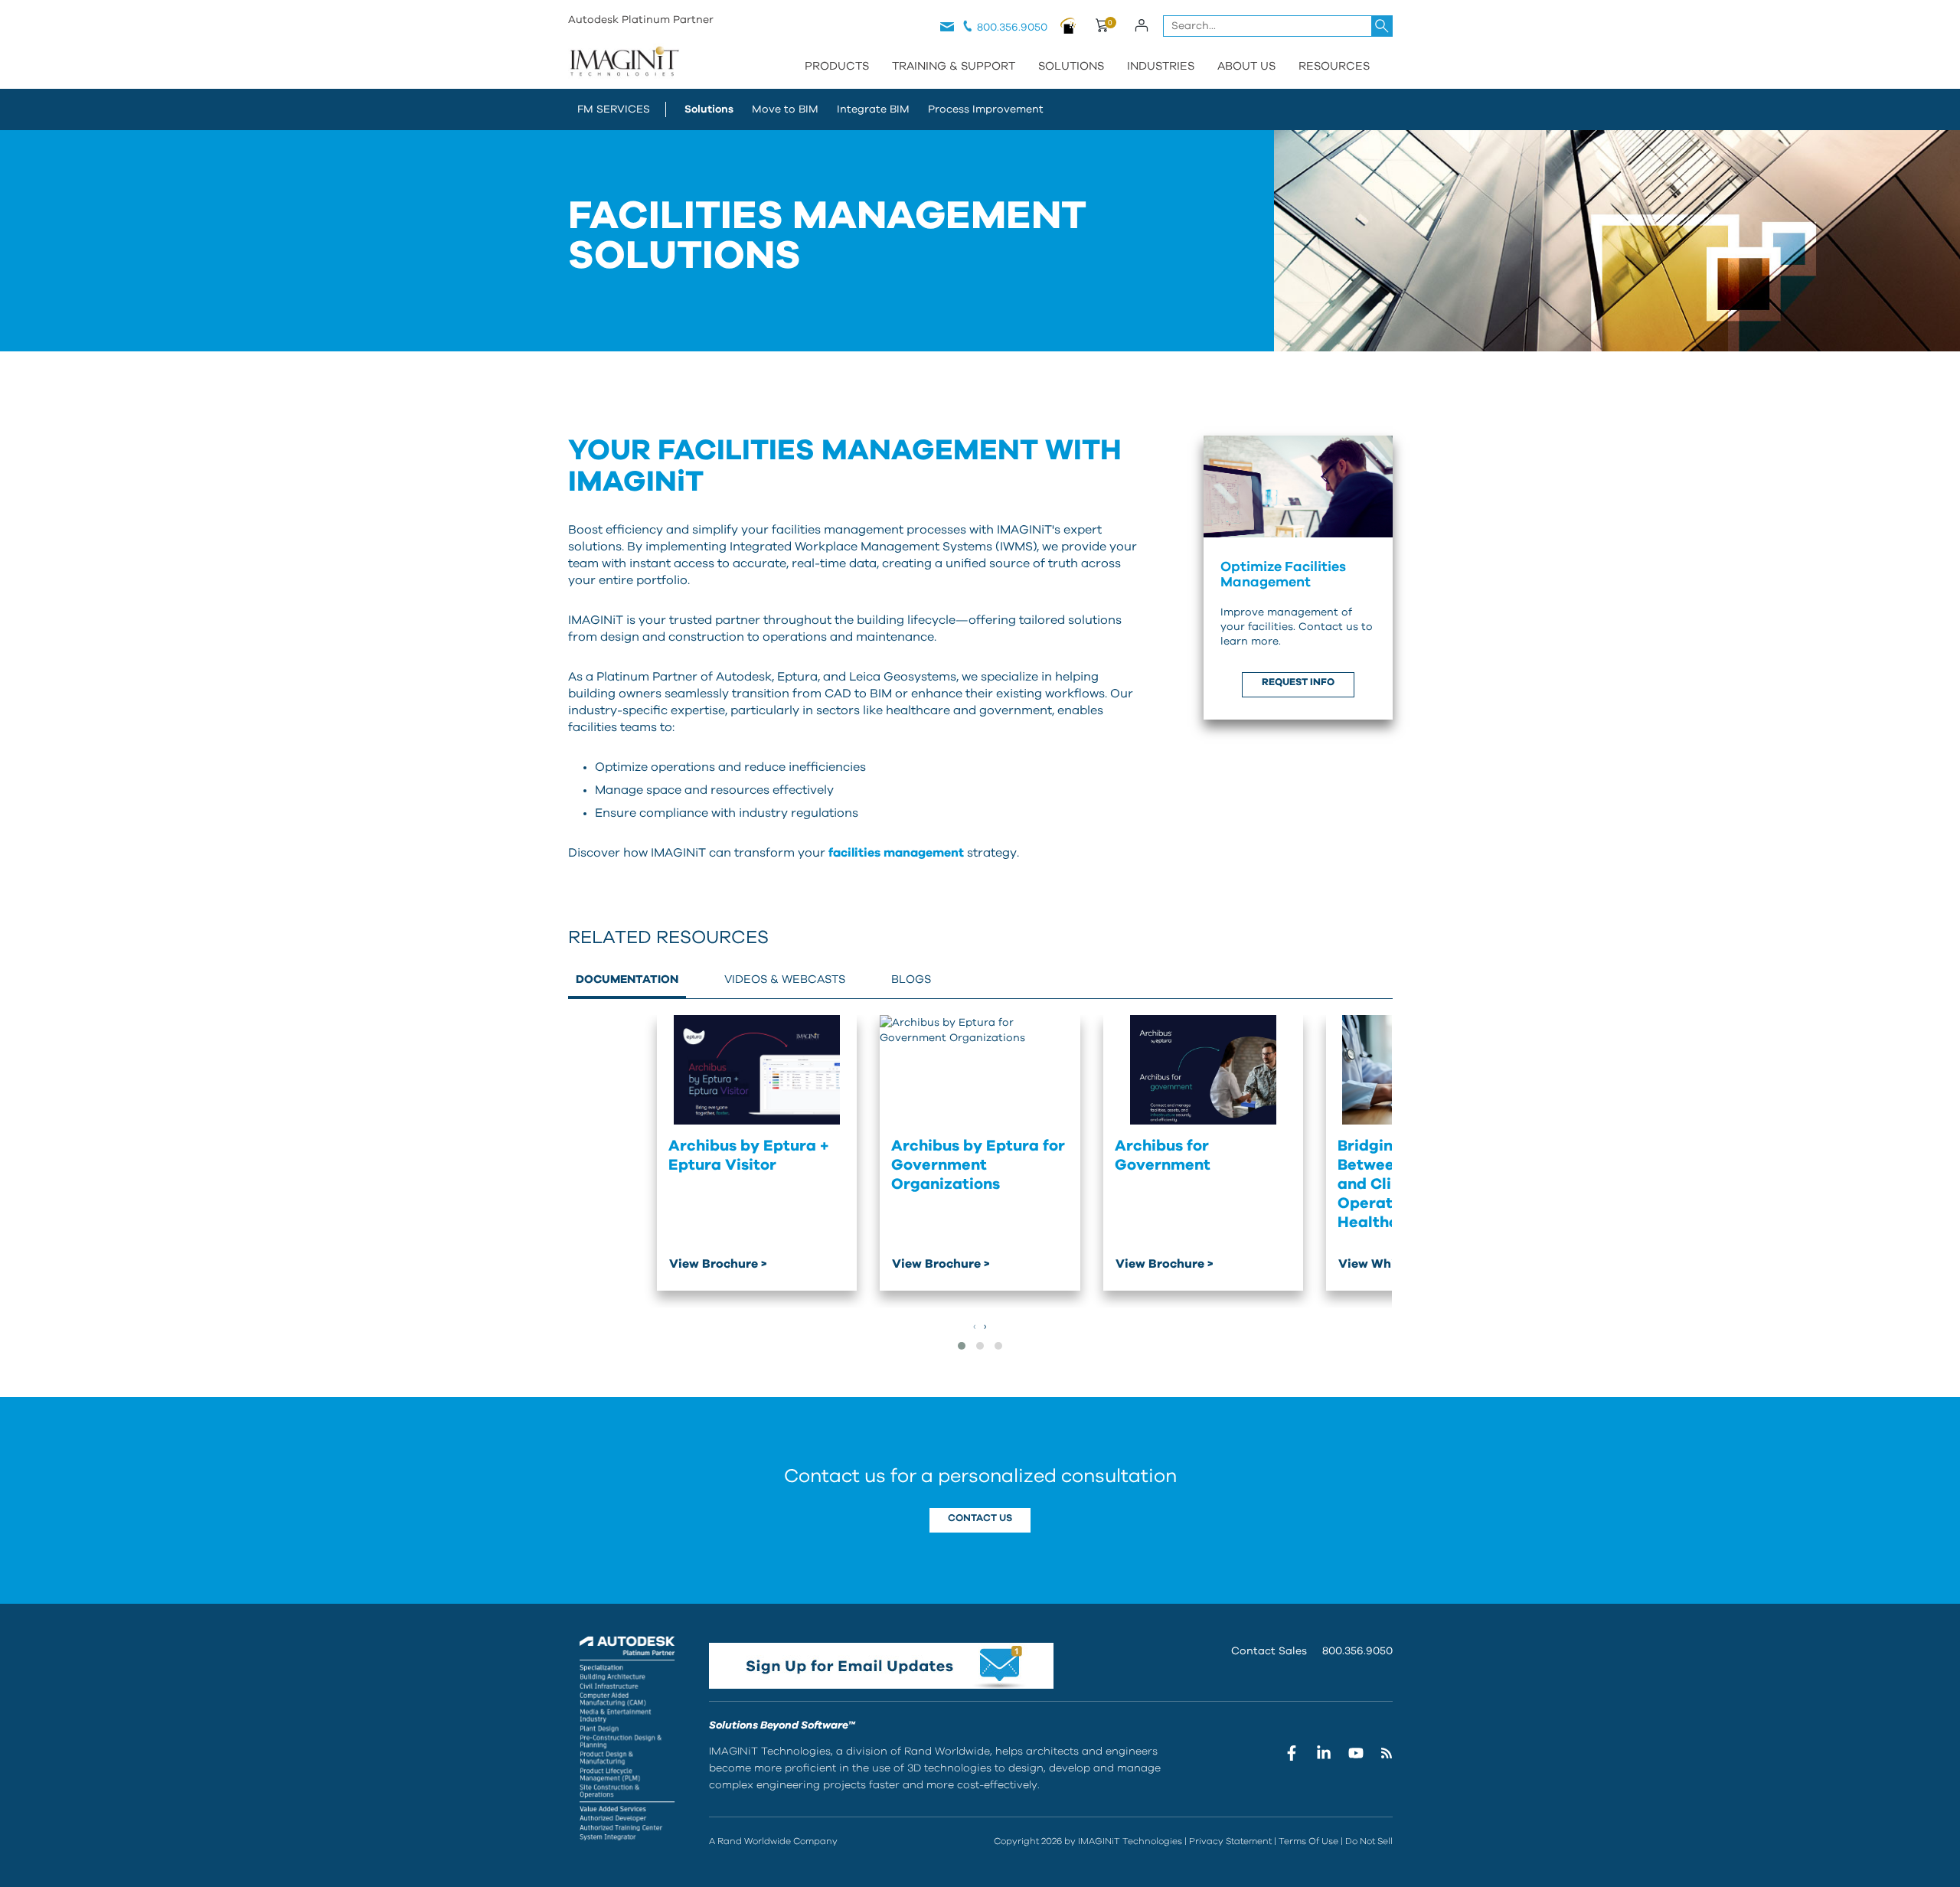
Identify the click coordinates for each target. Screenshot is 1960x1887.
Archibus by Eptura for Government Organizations (978, 1165)
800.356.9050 (1012, 28)
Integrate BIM (873, 109)
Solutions (1071, 66)
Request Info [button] (1298, 682)
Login (1142, 25)
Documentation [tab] (627, 979)
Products (837, 66)
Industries (1161, 66)
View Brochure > (718, 1264)
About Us (1246, 66)
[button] (962, 1346)
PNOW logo (1068, 25)
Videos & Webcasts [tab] (785, 979)
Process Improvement (986, 109)
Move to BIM (785, 109)
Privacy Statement (1230, 1841)
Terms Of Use (1308, 1841)
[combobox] (1278, 26)
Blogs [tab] (911, 979)
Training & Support (954, 66)
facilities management (896, 853)
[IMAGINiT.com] (624, 63)
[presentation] (975, 1327)
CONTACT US (980, 1518)
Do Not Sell (1369, 1841)
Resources (1334, 66)
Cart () (1101, 28)
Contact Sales (1269, 1651)
